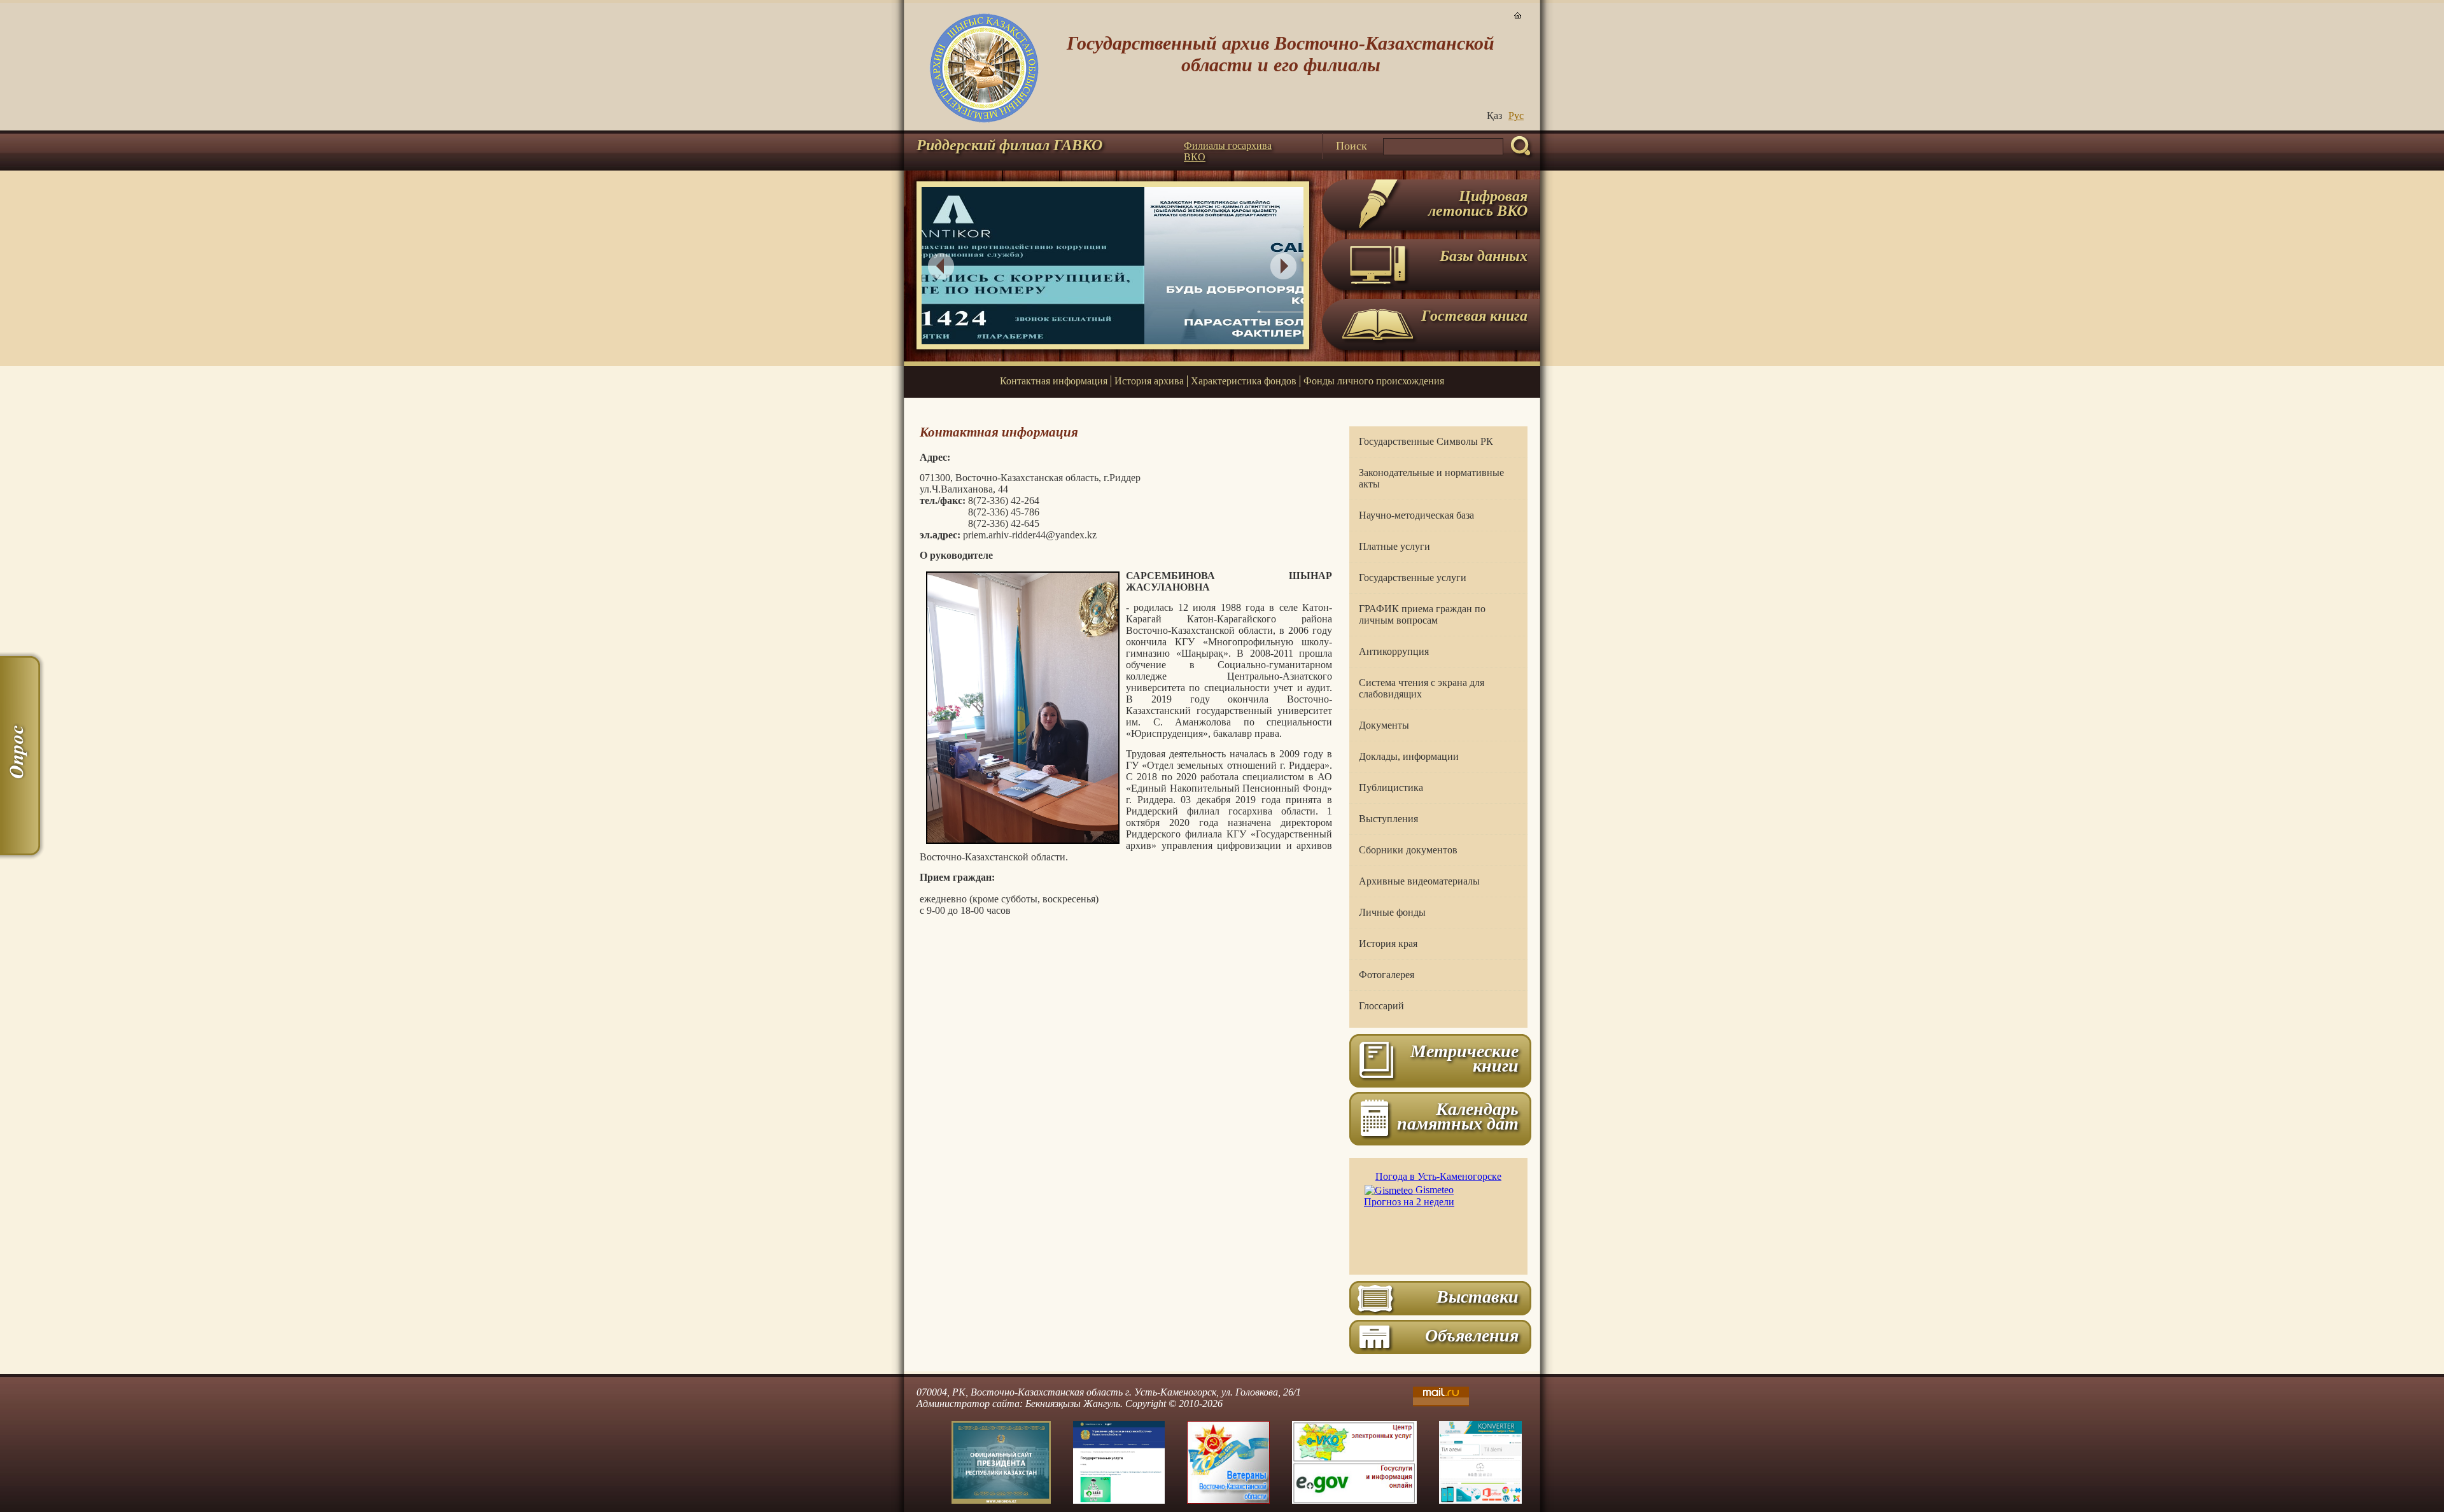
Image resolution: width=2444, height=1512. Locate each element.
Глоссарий (1381, 1006)
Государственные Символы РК (1426, 441)
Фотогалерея (1387, 975)
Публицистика (1391, 787)
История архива (1149, 381)
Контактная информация (1054, 381)
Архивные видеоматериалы (1419, 881)
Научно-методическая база (1416, 515)
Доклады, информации (1409, 756)
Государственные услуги (1413, 577)
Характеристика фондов (1244, 381)
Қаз (1494, 115)
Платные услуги (1394, 546)
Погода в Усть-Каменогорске (1438, 1176)
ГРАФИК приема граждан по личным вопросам (1422, 614)
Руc (1516, 115)
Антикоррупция (1394, 651)
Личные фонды (1392, 912)
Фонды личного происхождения (1374, 381)
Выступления (1388, 819)
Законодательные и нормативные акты (1431, 478)
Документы (1384, 725)
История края (1388, 943)
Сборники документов (1408, 850)
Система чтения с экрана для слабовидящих (1422, 688)
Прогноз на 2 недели (1409, 1202)
